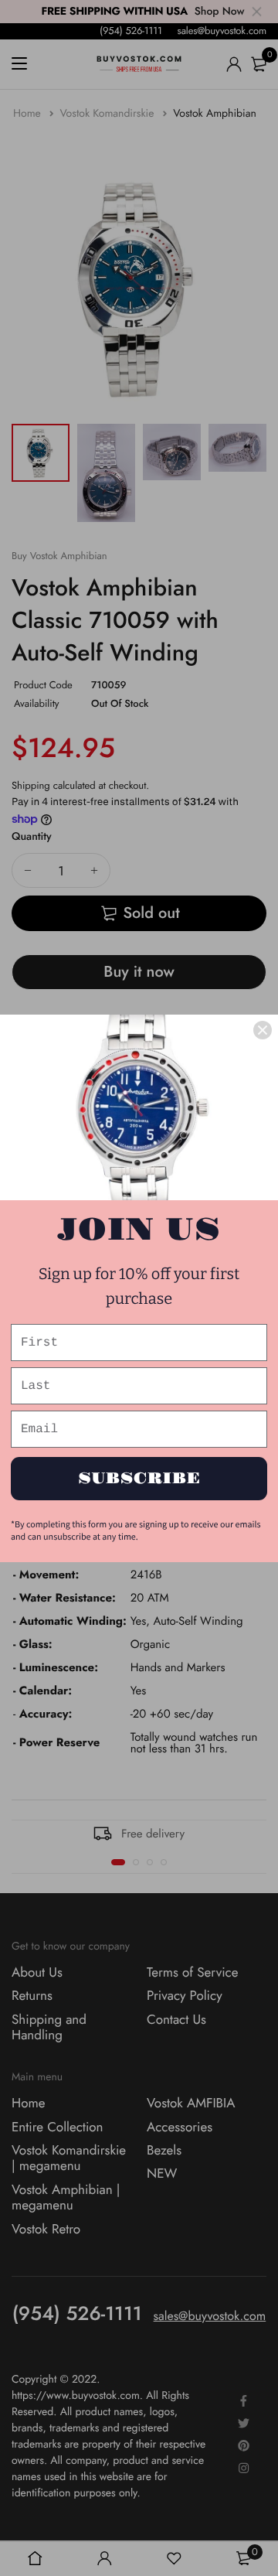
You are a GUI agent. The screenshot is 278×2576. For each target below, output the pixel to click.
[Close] (263, 1030)
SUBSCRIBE (139, 1479)
